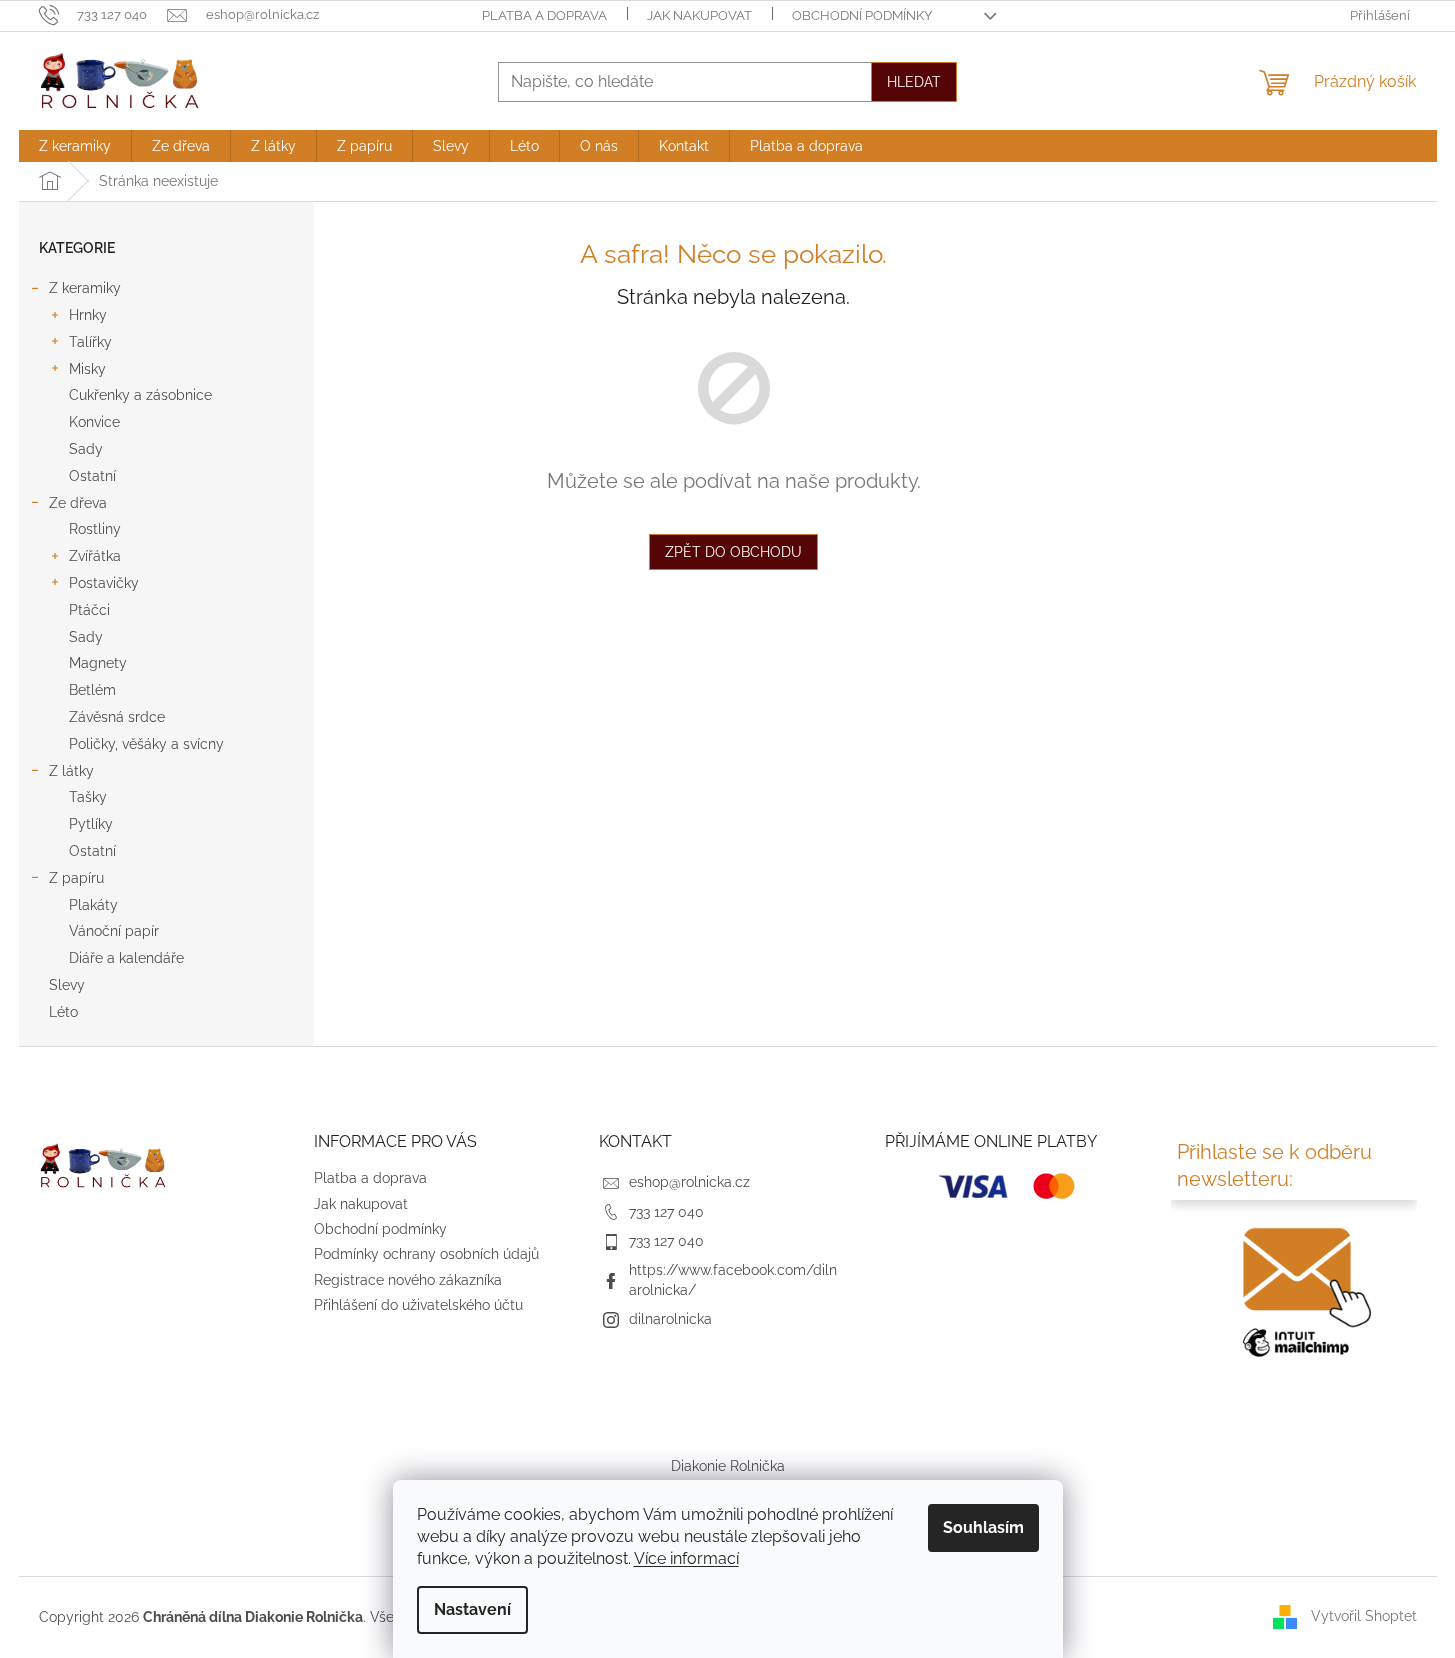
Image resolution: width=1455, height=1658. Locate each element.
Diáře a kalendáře (126, 958)
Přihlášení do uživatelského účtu (418, 1305)
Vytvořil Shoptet (1364, 1616)
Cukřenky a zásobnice (140, 395)
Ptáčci (89, 610)
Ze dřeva (78, 503)
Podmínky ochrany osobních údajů (426, 1254)
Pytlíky (91, 824)
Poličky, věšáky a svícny (146, 744)
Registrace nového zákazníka (408, 1280)
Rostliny (95, 529)
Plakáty (93, 905)
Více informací (686, 1558)
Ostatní (92, 476)
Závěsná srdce (117, 717)
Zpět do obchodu (733, 552)
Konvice (94, 422)
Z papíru (76, 878)
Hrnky (88, 315)
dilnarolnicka (670, 1319)
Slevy (67, 985)
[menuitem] (75, 146)
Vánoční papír (114, 931)
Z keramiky (85, 288)
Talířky (90, 342)
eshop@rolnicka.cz (689, 1182)
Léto (63, 1012)
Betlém (92, 690)
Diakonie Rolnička (728, 1466)
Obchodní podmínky (862, 15)
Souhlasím (983, 1527)
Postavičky (104, 583)
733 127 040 (666, 1212)
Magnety (98, 663)
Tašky (88, 797)
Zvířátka (95, 556)
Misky (87, 369)
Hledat (914, 82)
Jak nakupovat (699, 15)
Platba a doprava (544, 15)
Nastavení (472, 1609)
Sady (86, 449)
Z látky (71, 771)
